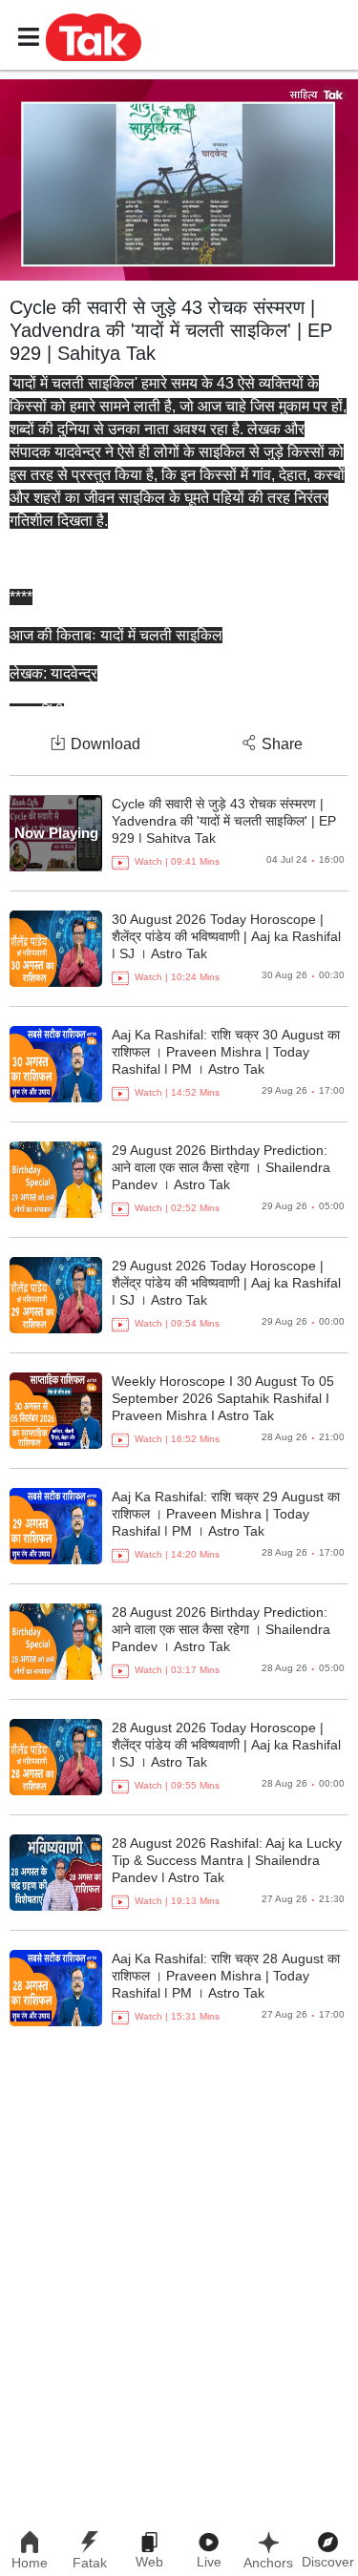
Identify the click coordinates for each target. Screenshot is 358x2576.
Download (105, 744)
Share (282, 744)
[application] (179, 180)
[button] (94, 36)
